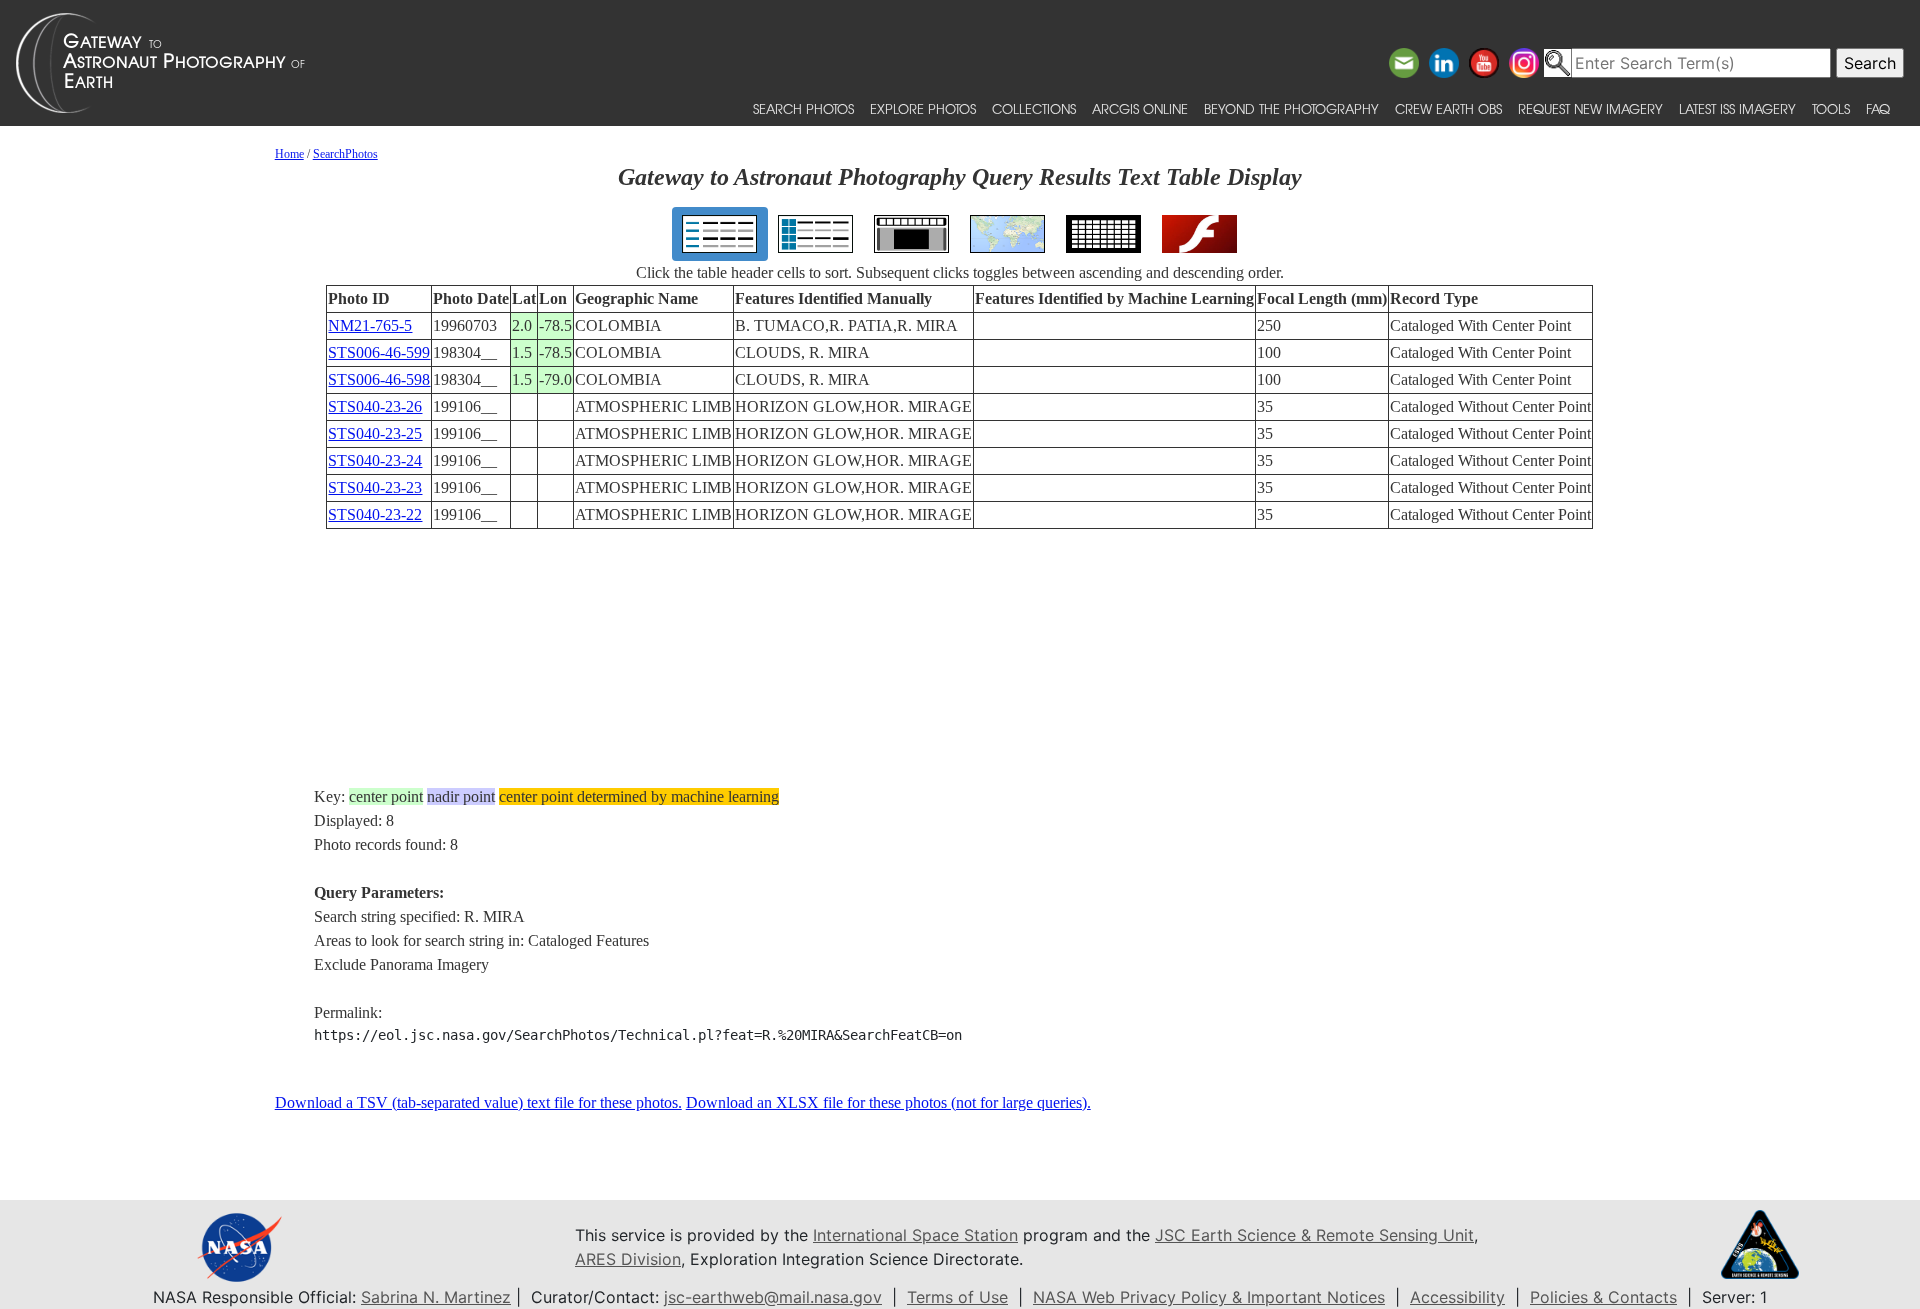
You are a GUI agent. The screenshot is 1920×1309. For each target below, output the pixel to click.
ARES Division (628, 1259)
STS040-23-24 (375, 460)
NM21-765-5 (370, 325)
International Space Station (915, 1235)
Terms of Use (957, 1297)
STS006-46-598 (379, 379)
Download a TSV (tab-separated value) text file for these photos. (478, 1102)
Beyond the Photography (1291, 108)
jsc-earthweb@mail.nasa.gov (773, 1297)
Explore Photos (923, 108)
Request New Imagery (1590, 108)
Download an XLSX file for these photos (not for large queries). (888, 1102)
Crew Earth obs (1448, 108)
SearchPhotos (345, 154)
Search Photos (803, 108)
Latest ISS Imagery (1737, 108)
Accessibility (1457, 1297)
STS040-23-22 (375, 514)
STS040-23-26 (375, 406)
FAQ (1878, 108)
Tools (1831, 108)
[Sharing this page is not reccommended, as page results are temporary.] (955, 63)
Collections (1034, 108)
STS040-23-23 (375, 487)
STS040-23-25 (375, 433)
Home (289, 154)
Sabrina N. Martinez (436, 1297)
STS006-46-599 (379, 352)
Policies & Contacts (1603, 1297)
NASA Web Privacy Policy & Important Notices (1209, 1297)
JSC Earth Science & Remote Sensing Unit (1314, 1235)
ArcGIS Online (1140, 108)
